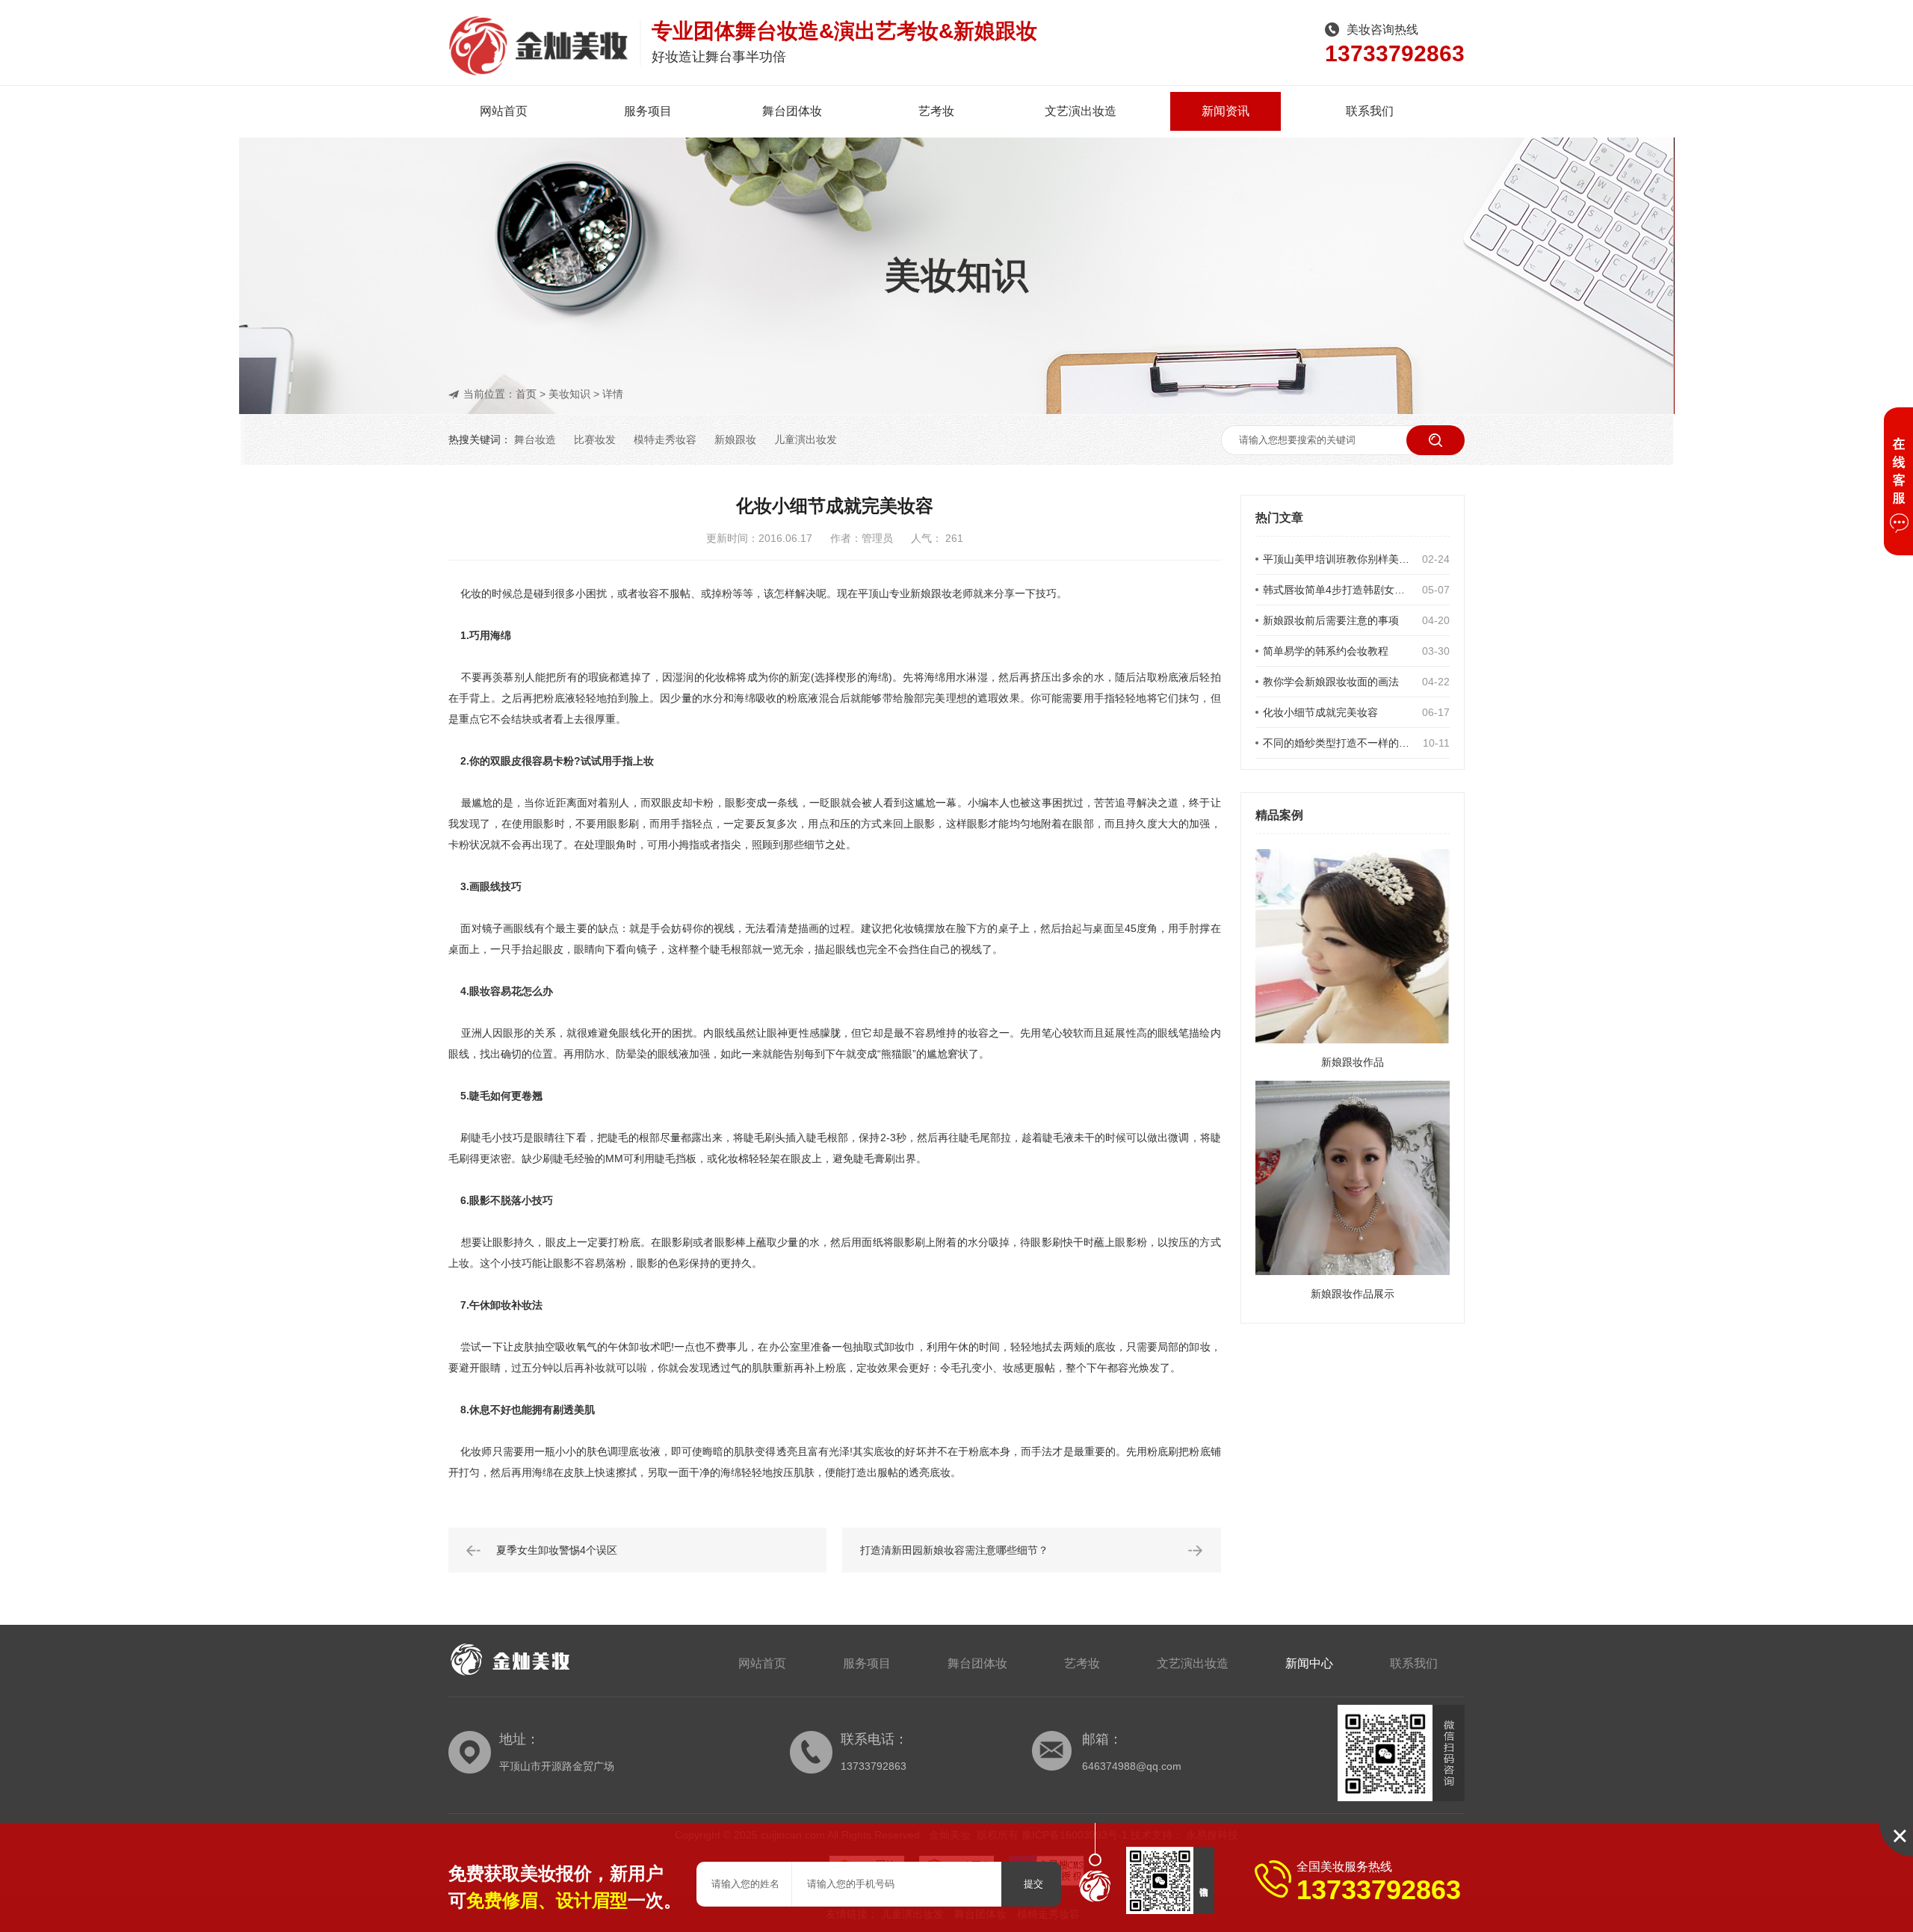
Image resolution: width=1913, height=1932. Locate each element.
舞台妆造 (535, 439)
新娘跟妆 (735, 439)
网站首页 (504, 111)
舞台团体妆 (792, 111)
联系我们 (1370, 111)
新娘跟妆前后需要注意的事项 (1331, 620)
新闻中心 (1309, 1663)
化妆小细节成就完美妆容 (1320, 712)
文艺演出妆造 (1081, 111)
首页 (526, 394)
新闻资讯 (1226, 111)
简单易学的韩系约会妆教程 (1326, 651)
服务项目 (648, 111)
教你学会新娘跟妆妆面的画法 (1331, 682)
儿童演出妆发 (806, 439)
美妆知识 (569, 394)
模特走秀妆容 (665, 439)
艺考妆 (936, 111)
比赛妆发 (595, 439)
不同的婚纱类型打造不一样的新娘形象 (1339, 743)
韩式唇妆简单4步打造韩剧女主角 (1339, 590)
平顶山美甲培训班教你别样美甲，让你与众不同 (1339, 559)
